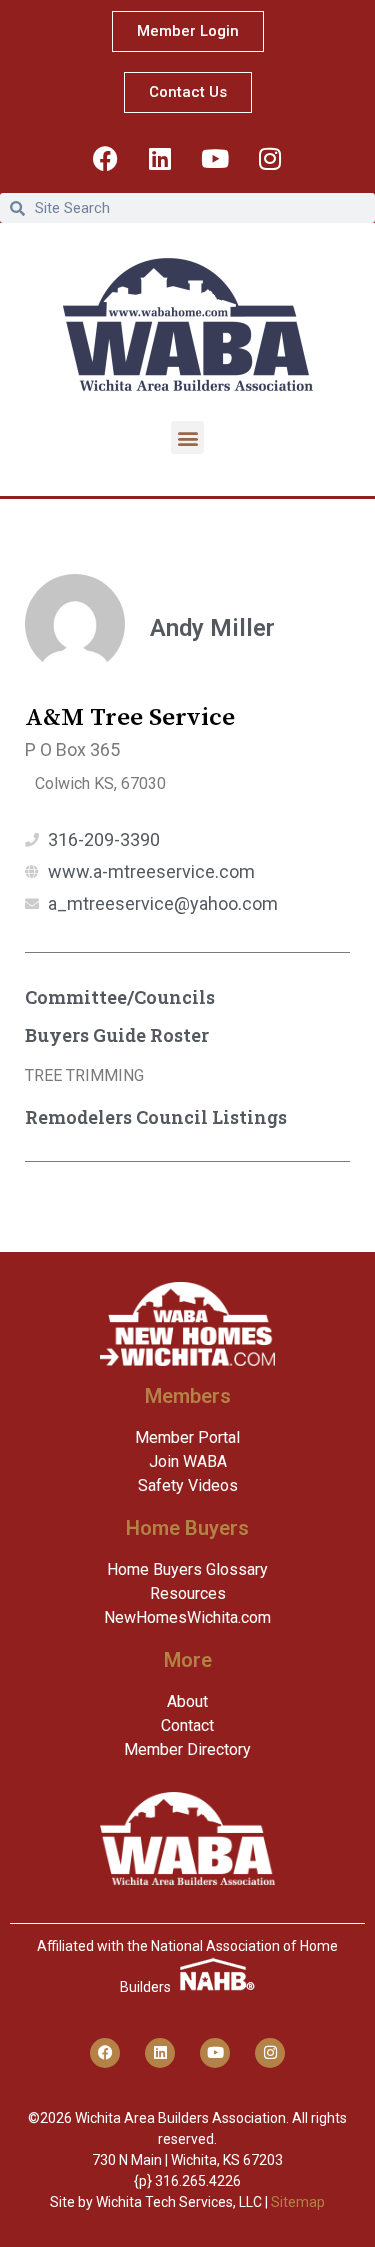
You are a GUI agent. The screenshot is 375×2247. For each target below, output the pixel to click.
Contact (187, 1725)
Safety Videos (188, 1485)
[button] (187, 437)
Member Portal (187, 1437)
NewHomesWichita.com (187, 1617)
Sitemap (298, 2202)
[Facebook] (105, 158)
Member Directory (187, 1749)
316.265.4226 (198, 2181)
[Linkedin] (160, 158)
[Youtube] (215, 158)
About (187, 1701)
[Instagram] (270, 158)
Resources (188, 1593)
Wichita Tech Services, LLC (179, 2202)
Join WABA (188, 1461)
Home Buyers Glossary (187, 1569)
